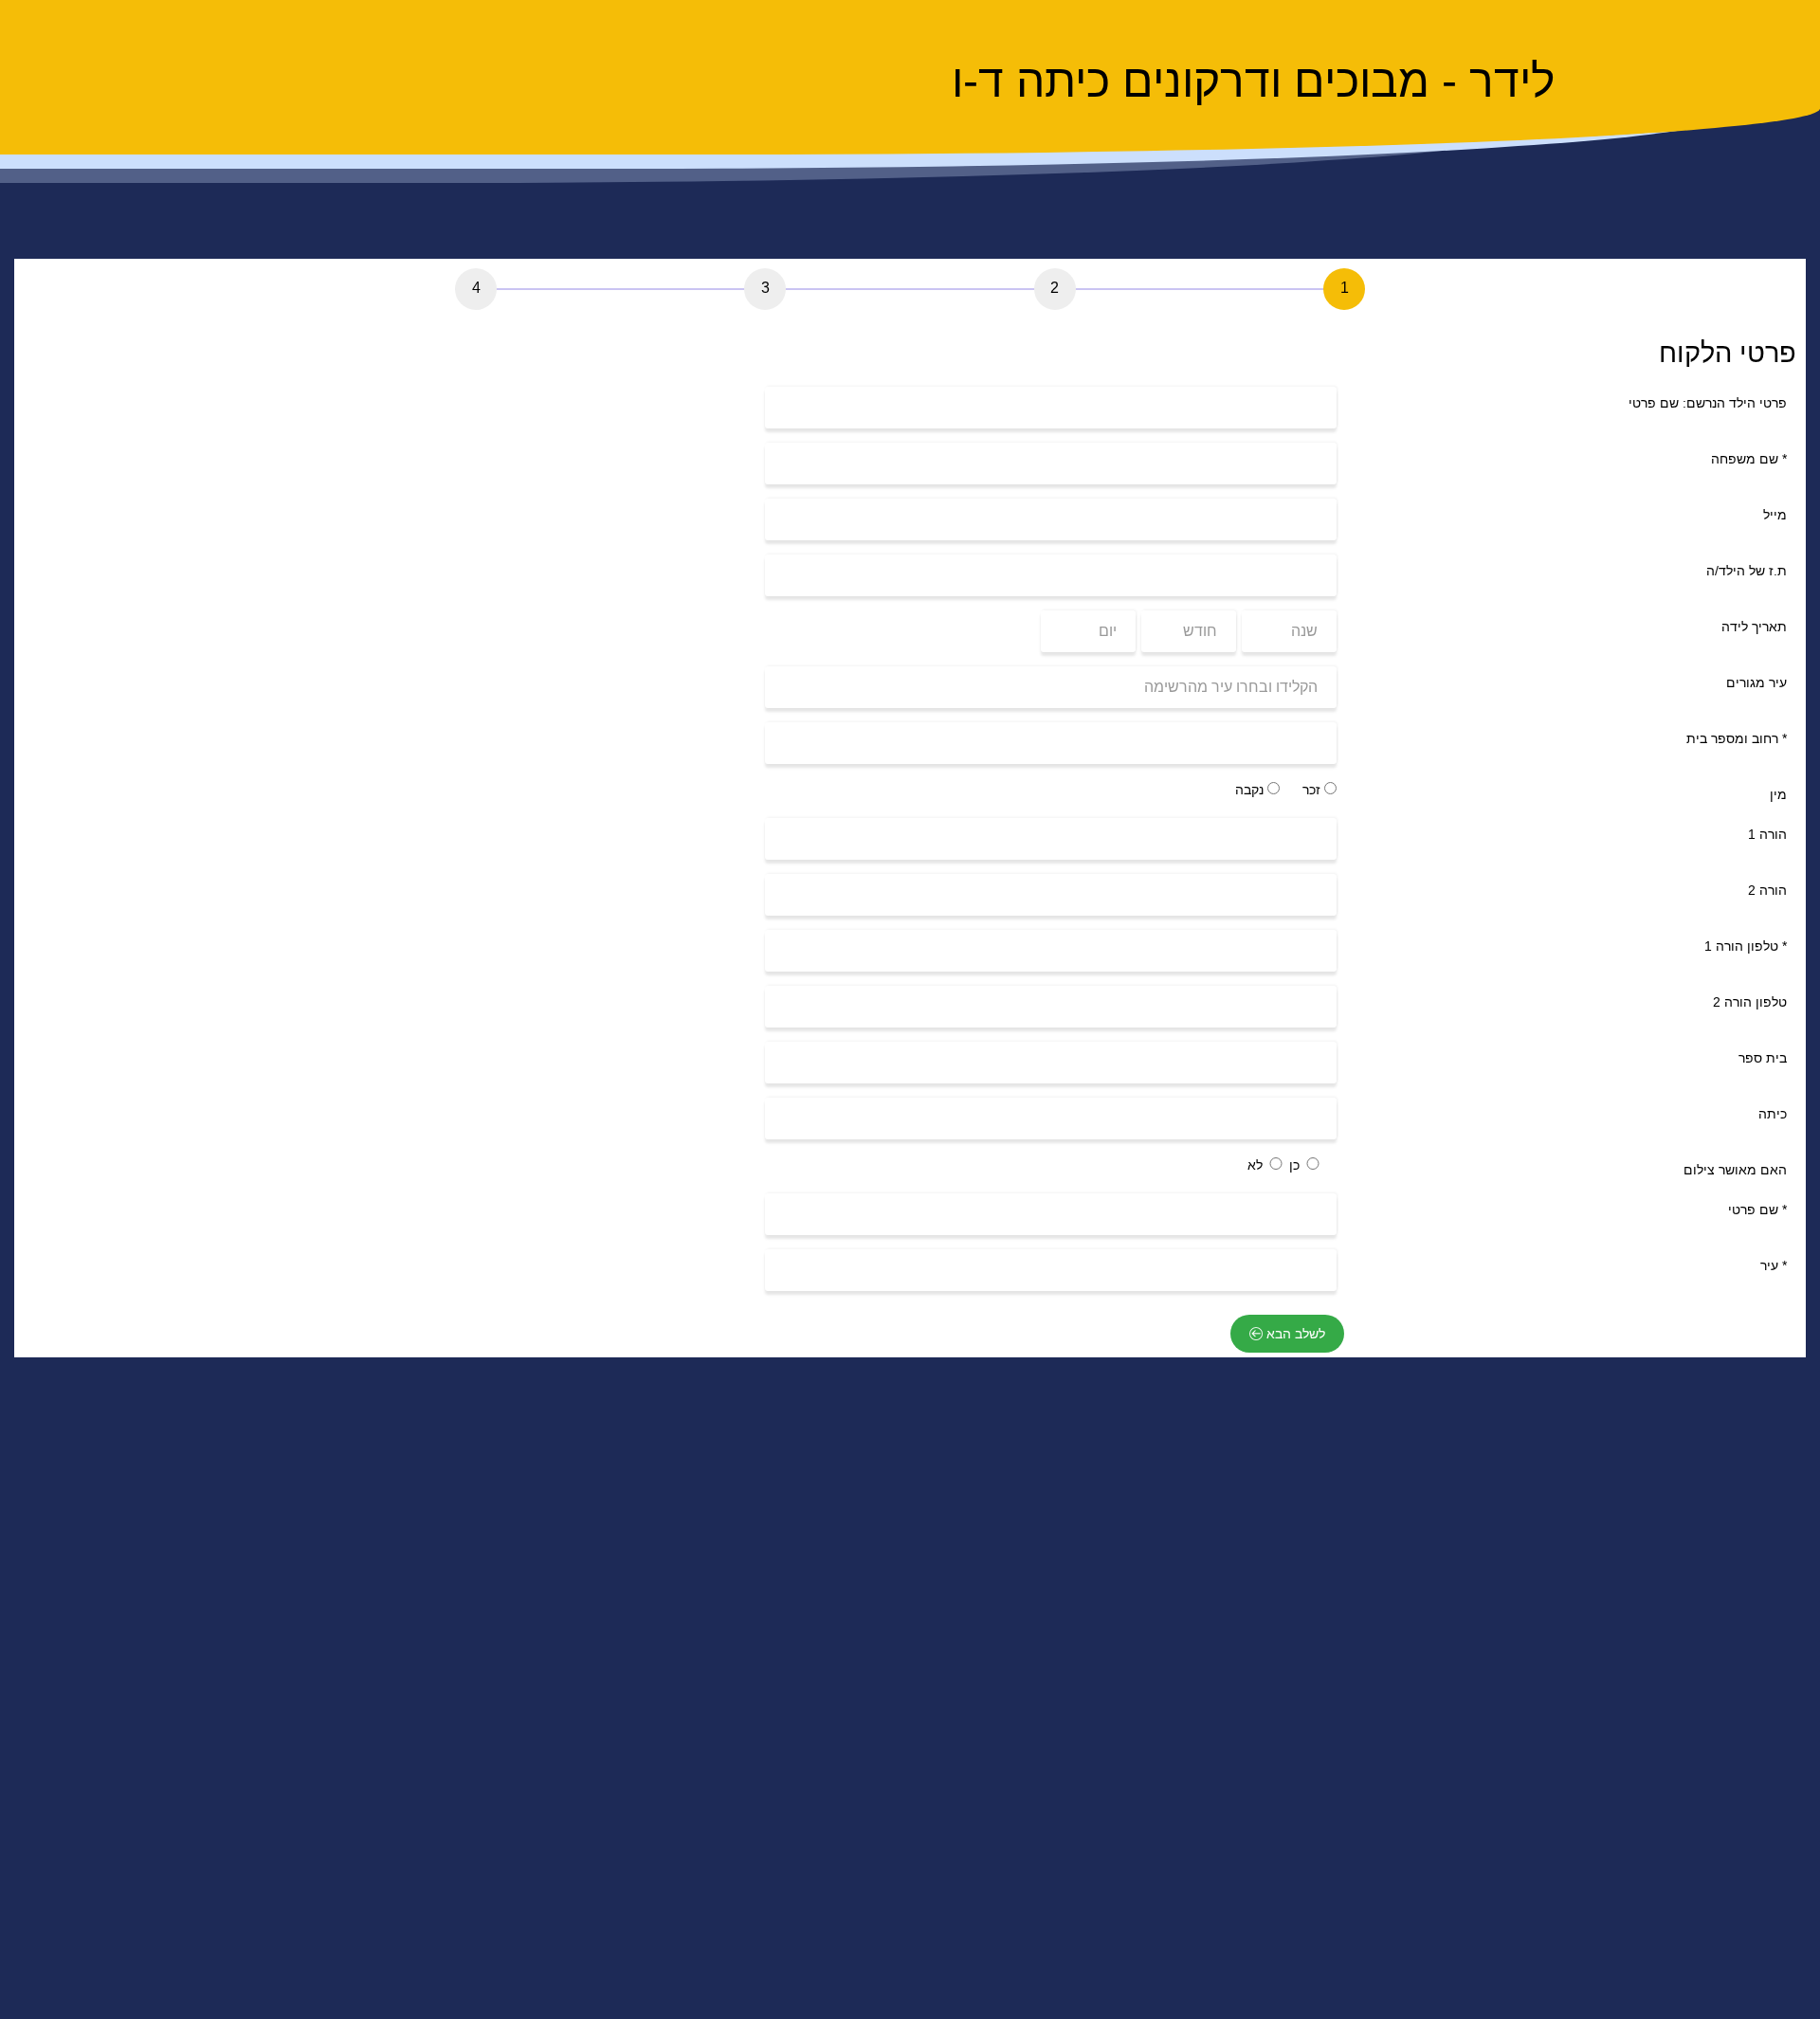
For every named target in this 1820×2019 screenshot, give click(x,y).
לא (1257, 1165)
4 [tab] (476, 288)
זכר (1313, 790)
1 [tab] (1345, 288)
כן (1296, 1165)
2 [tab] (1055, 288)
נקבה (1251, 790)
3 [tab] (765, 288)
